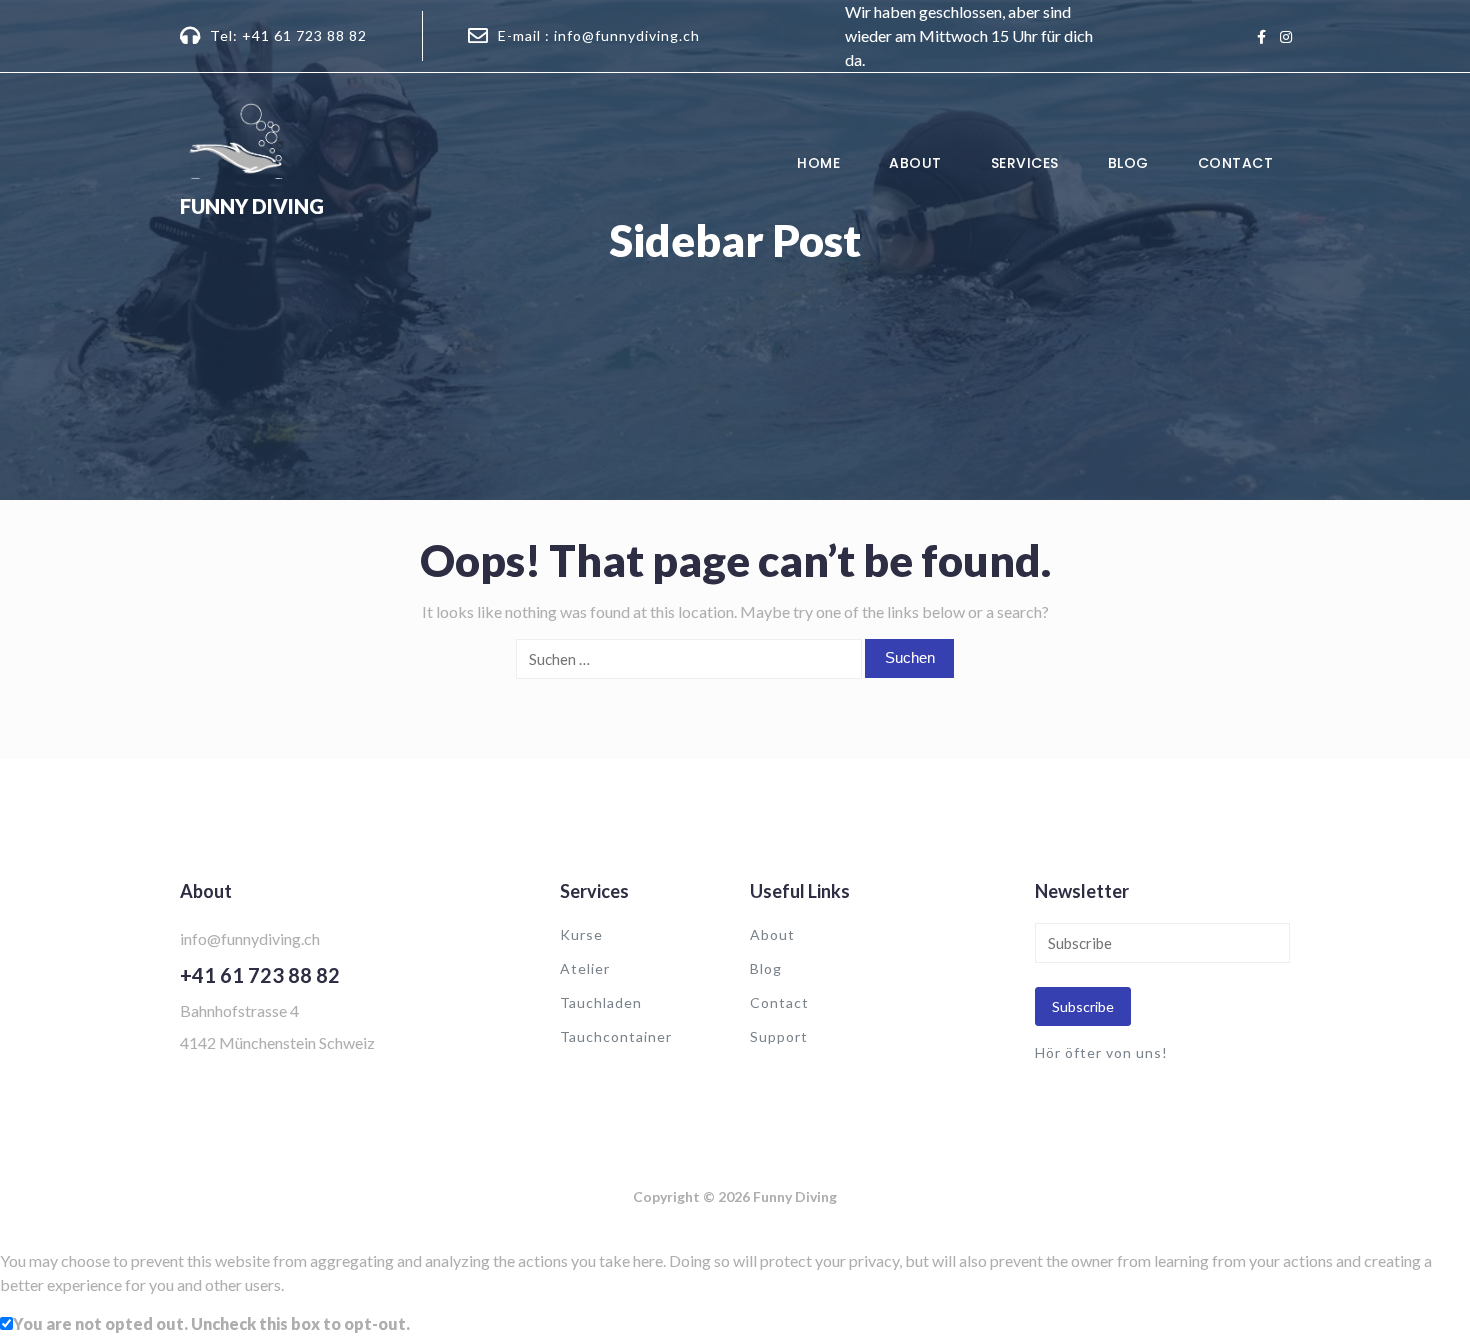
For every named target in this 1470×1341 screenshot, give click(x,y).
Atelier (585, 968)
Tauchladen (601, 1002)
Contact (1236, 163)
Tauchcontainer (616, 1036)
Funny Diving (252, 206)
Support (779, 1036)
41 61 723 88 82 (266, 975)
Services (1025, 163)
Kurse (581, 934)
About (915, 163)
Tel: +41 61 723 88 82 (288, 35)
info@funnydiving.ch (250, 938)
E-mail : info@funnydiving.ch (599, 35)
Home (818, 163)
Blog (1128, 163)
